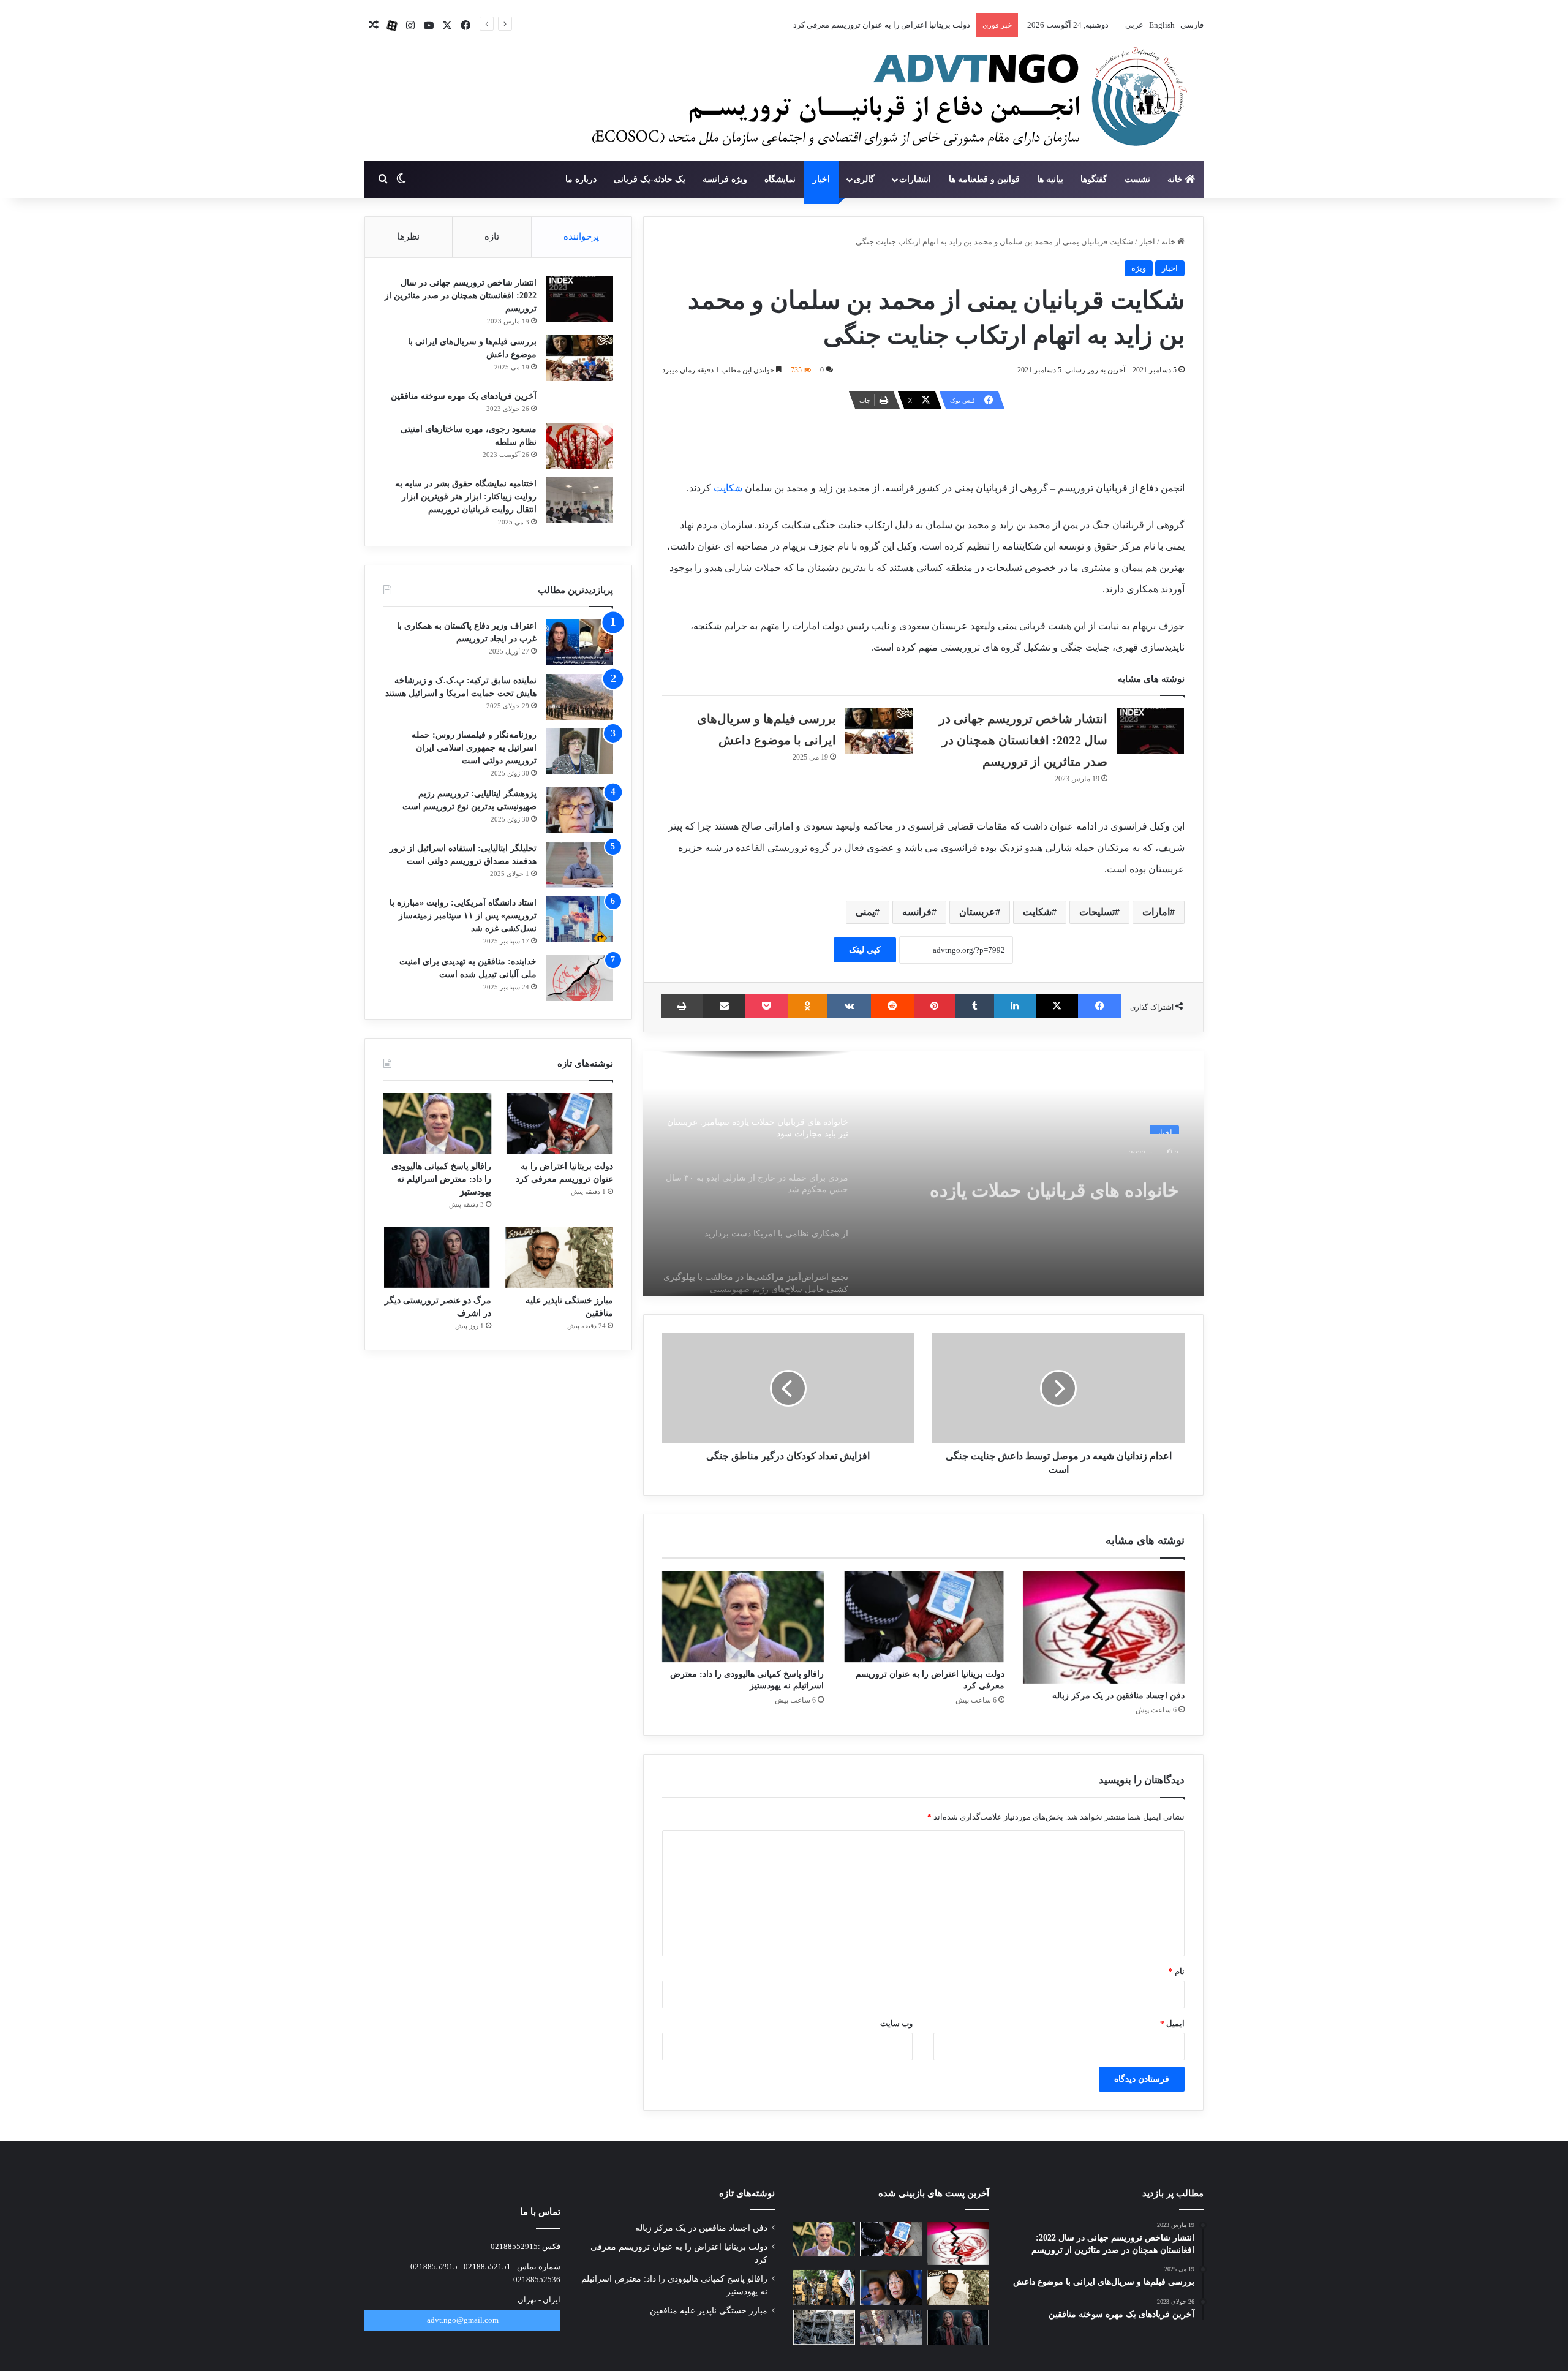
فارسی (1191, 25)
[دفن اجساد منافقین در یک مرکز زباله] (1104, 1627)
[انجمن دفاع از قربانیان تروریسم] (883, 101)
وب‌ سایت (896, 2023)
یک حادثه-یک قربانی (650, 179)
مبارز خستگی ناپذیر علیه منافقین (709, 2311)
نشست (1137, 179)
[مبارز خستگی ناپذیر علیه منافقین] (559, 1257)
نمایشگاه (780, 179)
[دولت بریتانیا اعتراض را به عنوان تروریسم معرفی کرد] (923, 1617)
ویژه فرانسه (725, 179)
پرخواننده (581, 236)
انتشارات (915, 179)
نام (1177, 1971)
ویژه (1139, 268)
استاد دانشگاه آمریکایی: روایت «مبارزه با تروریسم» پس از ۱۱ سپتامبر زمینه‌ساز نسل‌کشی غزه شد (463, 916)
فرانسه (917, 912)
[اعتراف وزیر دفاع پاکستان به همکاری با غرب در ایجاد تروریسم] (579, 642)
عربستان (977, 912)
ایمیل (1172, 2023)
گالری (864, 179)
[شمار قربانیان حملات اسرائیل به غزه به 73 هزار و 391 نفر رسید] (824, 2327)
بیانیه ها (1050, 179)
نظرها (408, 236)
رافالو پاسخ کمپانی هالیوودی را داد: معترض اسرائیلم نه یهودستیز (864, 25)
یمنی (865, 912)
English (1161, 25)
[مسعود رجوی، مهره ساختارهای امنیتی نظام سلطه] (579, 446)
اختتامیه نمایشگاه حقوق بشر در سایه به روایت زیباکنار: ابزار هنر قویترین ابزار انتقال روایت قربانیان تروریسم (466, 497)
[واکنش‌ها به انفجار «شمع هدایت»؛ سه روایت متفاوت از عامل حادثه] (891, 2327)
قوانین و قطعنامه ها (984, 179)
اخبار (821, 179)
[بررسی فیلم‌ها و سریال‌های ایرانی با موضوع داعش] (879, 731)
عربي (1133, 25)
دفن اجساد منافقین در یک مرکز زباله (1118, 1696)
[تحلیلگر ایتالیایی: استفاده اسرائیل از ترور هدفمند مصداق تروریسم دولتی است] (579, 865)
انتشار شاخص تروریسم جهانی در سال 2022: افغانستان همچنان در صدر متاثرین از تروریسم (1023, 740)
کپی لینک (865, 950)
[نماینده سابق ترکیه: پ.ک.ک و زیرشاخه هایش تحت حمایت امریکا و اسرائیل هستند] (579, 697)
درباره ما (581, 179)
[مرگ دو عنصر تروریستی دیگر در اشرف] (437, 1257)
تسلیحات (1097, 912)
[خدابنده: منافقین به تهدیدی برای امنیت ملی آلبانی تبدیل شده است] (579, 978)
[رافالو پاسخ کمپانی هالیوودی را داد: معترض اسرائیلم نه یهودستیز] (743, 1617)
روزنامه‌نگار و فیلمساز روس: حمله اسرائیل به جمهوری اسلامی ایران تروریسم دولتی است (474, 748)
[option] (923, 1173)
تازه (492, 236)
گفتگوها (1094, 179)
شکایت (727, 488)
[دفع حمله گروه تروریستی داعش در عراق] (824, 2287)
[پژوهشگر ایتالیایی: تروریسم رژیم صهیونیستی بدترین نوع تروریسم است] (579, 810)
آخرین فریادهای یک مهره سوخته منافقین (464, 396)
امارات (1156, 912)
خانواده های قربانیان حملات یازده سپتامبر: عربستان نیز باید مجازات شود (1033, 1178)
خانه (1176, 179)
